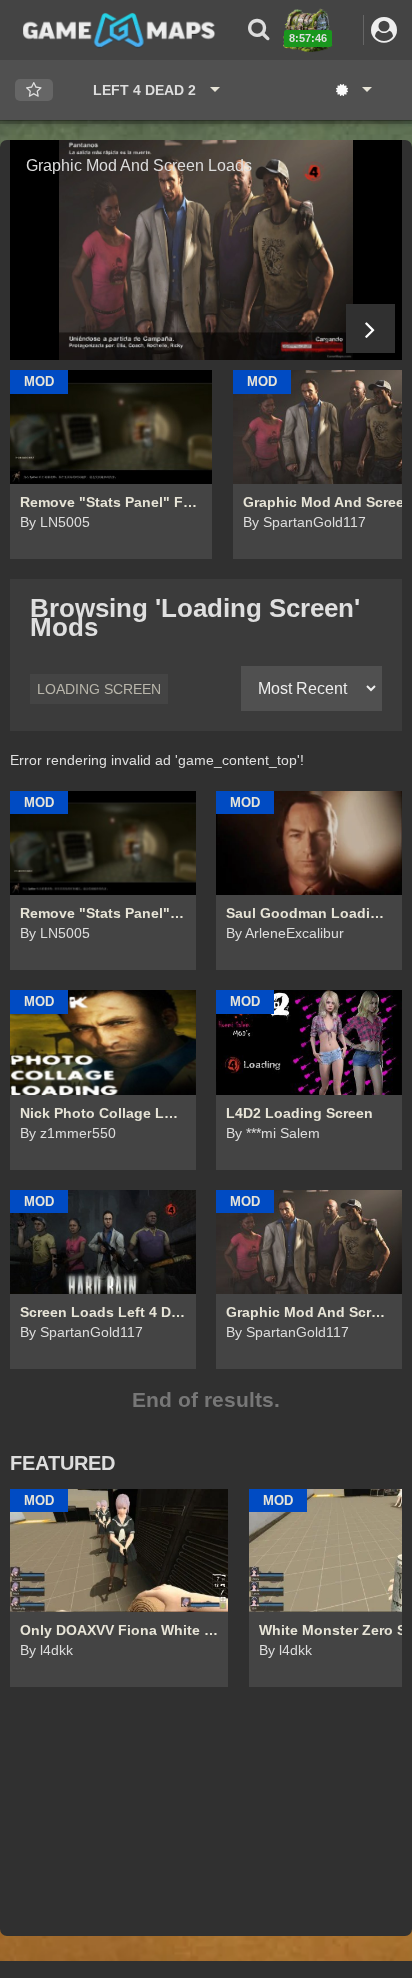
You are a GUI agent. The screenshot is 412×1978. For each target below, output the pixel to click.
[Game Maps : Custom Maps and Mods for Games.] (119, 29)
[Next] (370, 328)
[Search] (258, 29)
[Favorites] (34, 90)
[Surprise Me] (352, 90)
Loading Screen (99, 689)
